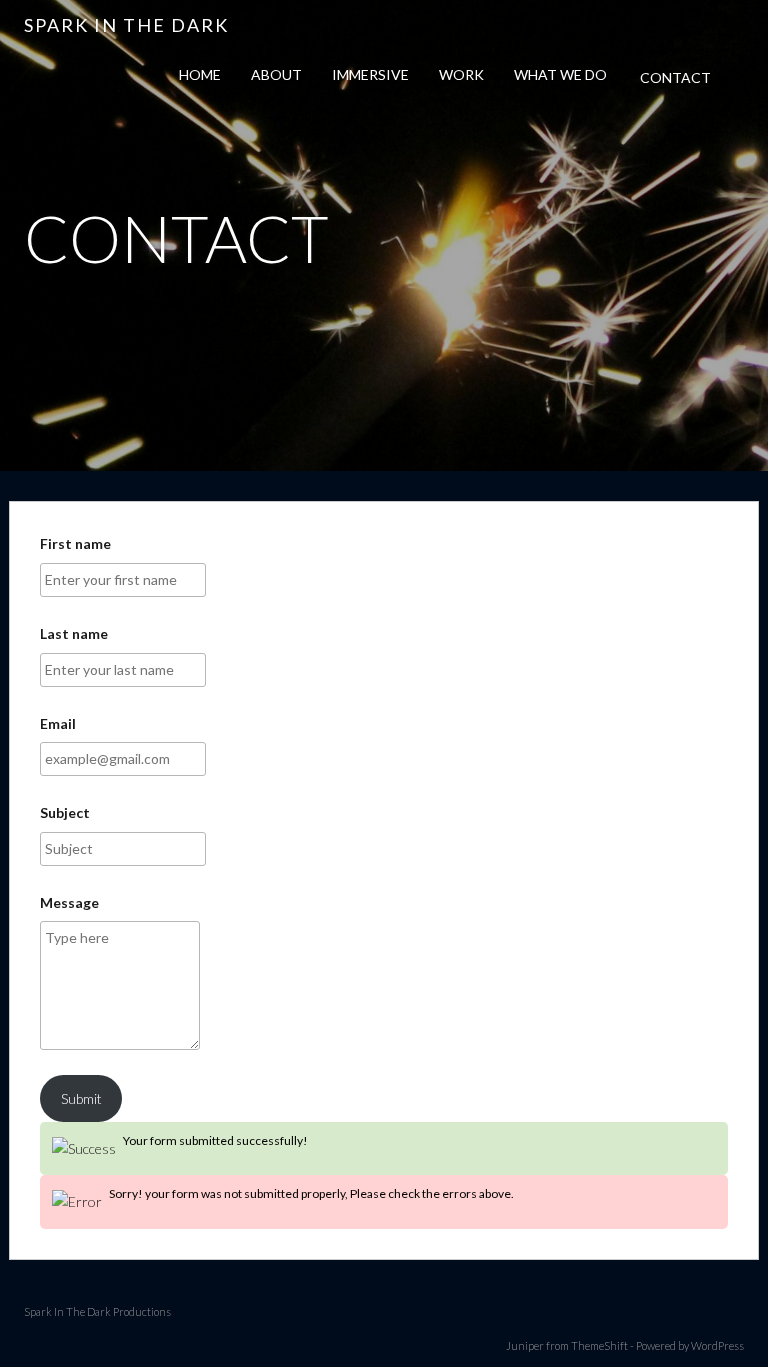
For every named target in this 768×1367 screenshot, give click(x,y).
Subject (65, 812)
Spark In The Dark (126, 25)
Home (200, 74)
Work (461, 74)
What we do (560, 74)
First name (75, 543)
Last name (74, 633)
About (276, 74)
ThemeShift (599, 1345)
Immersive (370, 74)
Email (58, 723)
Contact (675, 77)
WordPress (717, 1345)
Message (69, 902)
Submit (81, 1098)
